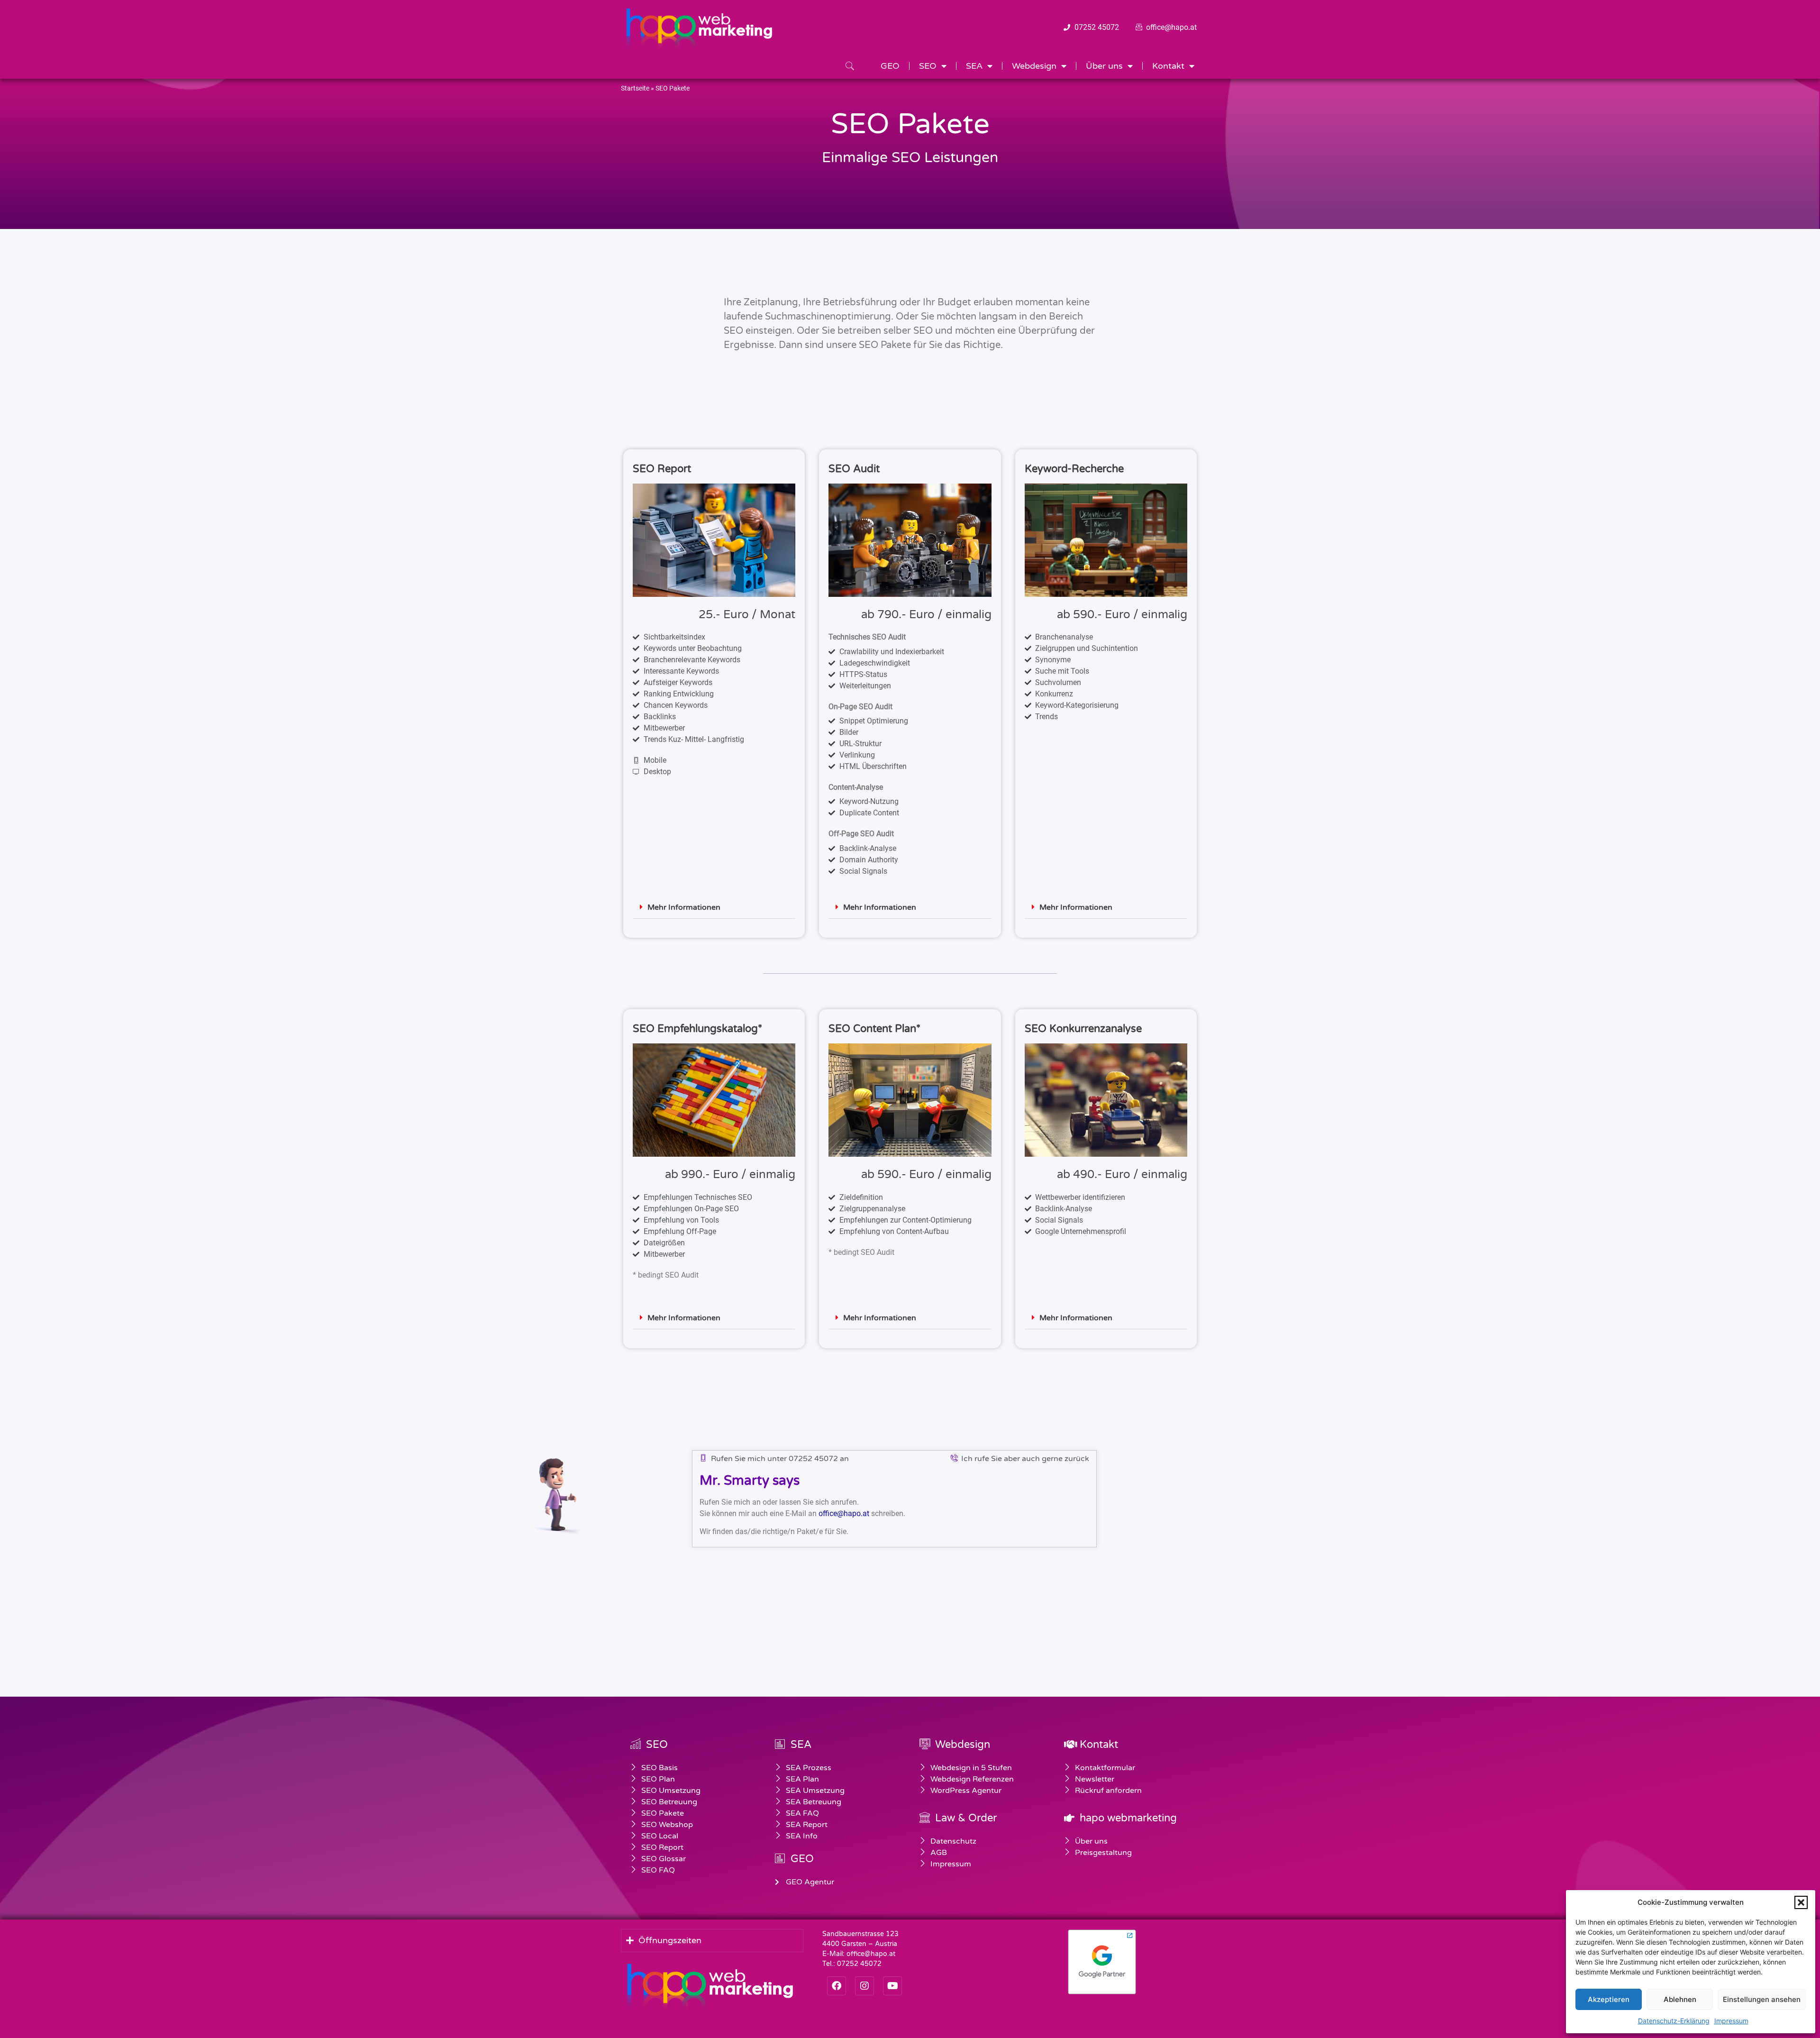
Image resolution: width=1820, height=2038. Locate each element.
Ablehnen (1680, 1999)
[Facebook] (837, 1986)
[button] (1801, 1902)
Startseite (635, 88)
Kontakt (1168, 66)
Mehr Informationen (684, 907)
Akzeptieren (1609, 1999)
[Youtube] (892, 1986)
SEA (974, 66)
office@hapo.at (844, 1513)
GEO (890, 66)
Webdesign (1034, 66)
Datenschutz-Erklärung (1674, 2021)
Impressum (1731, 2021)
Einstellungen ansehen (1762, 1999)
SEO (928, 66)
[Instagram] (864, 1986)
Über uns (1104, 66)
